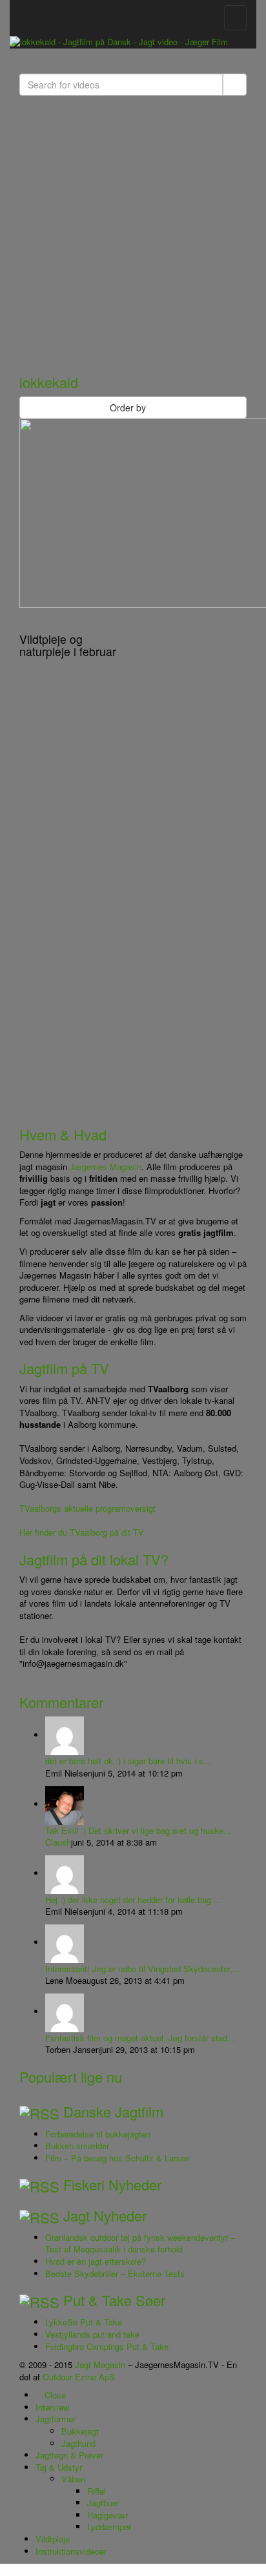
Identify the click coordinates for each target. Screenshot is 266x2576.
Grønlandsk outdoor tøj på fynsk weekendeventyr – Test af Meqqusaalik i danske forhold (140, 2243)
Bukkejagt (80, 2431)
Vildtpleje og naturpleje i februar (68, 645)
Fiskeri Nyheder (112, 2184)
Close (54, 2395)
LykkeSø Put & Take (84, 2322)
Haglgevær (107, 2515)
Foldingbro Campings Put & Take (107, 2346)
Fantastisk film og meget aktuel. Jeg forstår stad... (140, 2038)
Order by (128, 407)
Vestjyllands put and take (92, 2334)
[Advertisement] (133, 229)
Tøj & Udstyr (59, 2467)
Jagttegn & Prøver (69, 2455)
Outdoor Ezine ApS (79, 2377)
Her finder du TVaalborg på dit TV (82, 1532)
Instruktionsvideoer (71, 2551)
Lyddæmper (109, 2527)
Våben (73, 2479)
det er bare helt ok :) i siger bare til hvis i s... (128, 1761)
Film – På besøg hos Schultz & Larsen (118, 2158)
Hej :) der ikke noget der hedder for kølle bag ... (133, 1900)
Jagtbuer (103, 2503)
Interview (52, 2407)
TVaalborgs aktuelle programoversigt (87, 1508)
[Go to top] (3, 2569)
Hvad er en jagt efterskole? (96, 2261)
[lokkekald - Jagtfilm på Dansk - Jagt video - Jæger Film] (119, 41)
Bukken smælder (77, 2146)
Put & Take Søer (114, 2300)
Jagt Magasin (100, 2365)
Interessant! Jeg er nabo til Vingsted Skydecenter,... (143, 1969)
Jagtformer (56, 2419)
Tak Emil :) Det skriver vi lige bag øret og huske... (138, 1830)
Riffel (97, 2491)
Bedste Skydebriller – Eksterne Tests (115, 2273)
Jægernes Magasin (106, 1167)
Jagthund (78, 2443)
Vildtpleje (53, 2539)
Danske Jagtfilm (113, 2111)
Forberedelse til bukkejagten (98, 2134)
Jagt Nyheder (105, 2215)
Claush (58, 1842)
